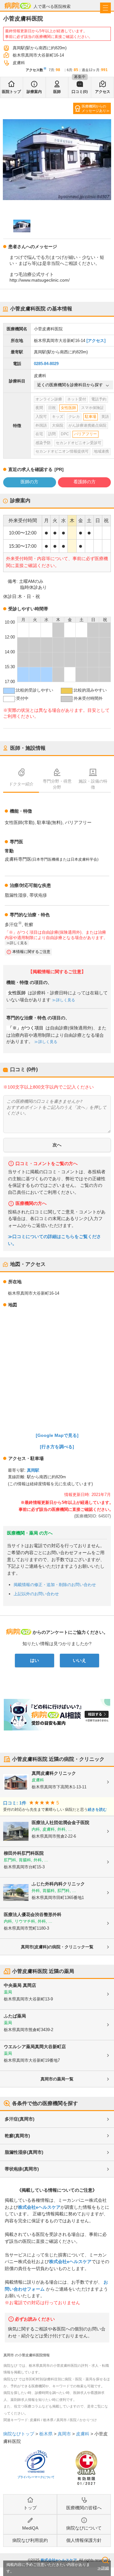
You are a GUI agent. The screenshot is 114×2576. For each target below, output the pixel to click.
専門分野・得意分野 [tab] (57, 784)
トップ (30, 2508)
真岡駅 (33, 1470)
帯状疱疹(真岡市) (22, 2169)
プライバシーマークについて (36, 2477)
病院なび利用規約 (30, 2540)
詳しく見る (66, 1000)
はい (35, 1660)
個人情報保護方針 (84, 2540)
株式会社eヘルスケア (39, 2207)
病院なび (18, 6)
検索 (105, 2560)
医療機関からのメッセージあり (94, 108)
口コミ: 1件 (15, 1803)
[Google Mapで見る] (57, 1435)
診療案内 (34, 92)
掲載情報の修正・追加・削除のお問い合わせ (55, 1585)
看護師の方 (85, 482)
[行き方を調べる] (57, 1447)
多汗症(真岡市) (20, 2119)
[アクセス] (96, 341)
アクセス (103, 92)
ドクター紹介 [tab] (21, 784)
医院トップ (11, 92)
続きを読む (97, 1810)
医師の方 (29, 482)
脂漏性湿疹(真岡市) (24, 2152)
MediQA (30, 2528)
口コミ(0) (80, 92)
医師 (57, 92)
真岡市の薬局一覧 (57, 2079)
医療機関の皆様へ (84, 2508)
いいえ (79, 1660)
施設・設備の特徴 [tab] (93, 784)
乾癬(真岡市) (17, 2136)
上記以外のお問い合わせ (36, 1594)
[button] (22, 226)
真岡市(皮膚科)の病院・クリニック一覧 (57, 1947)
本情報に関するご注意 (31, 952)
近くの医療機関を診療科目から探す (70, 385)
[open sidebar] (105, 8)
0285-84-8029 (46, 364)
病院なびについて (84, 2528)
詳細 (105, 2568)
